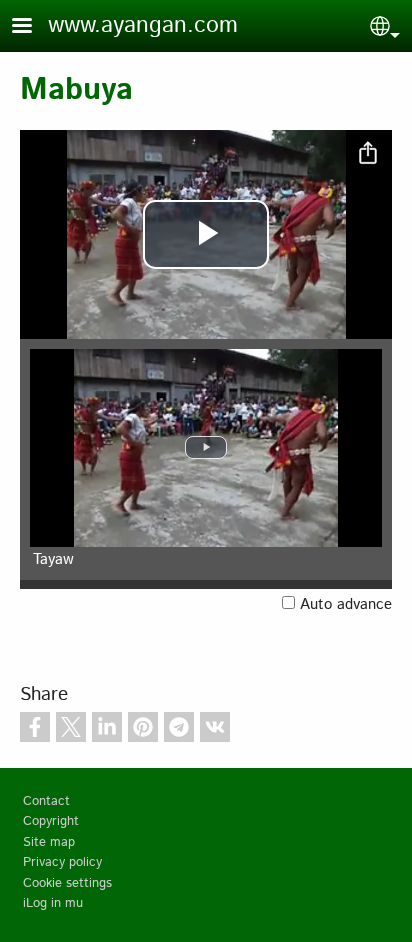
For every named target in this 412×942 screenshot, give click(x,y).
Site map (49, 842)
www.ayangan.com (143, 25)
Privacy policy (62, 862)
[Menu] (34, 27)
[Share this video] (368, 154)
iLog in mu (53, 903)
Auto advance (346, 605)
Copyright (51, 821)
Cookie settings (67, 883)
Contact (46, 801)
